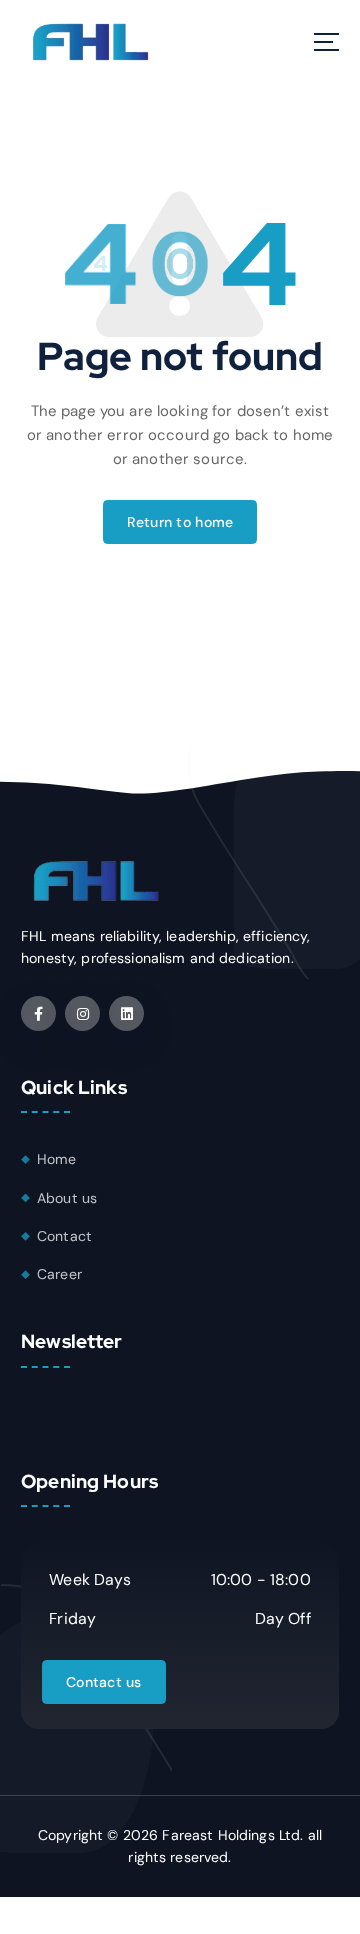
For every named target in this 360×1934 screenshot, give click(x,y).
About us (67, 1198)
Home (57, 1159)
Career (59, 1274)
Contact (64, 1236)
